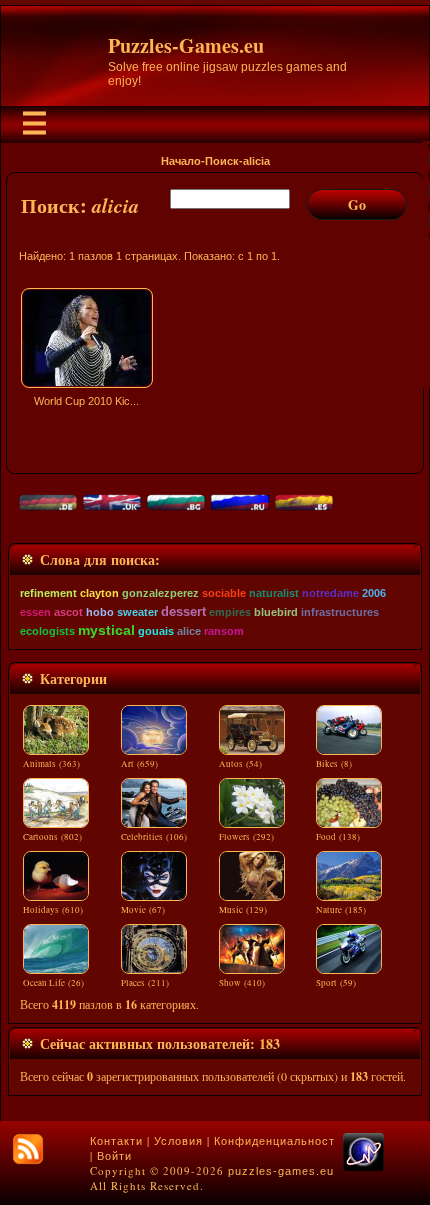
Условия (178, 1141)
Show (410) (242, 983)
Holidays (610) (53, 910)
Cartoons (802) (52, 837)
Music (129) (243, 910)
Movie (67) (143, 910)
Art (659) (139, 764)
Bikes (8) (334, 764)
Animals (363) (51, 764)
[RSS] (28, 1149)
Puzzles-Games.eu (186, 45)
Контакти (116, 1141)
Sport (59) (336, 983)
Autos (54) (240, 764)
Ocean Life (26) (53, 983)
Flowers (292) (246, 837)
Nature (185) (341, 910)
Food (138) (338, 837)
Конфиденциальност (274, 1141)
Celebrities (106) (154, 837)
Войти (114, 1156)
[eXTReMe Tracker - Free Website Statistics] (363, 1167)
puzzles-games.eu (281, 1171)
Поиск (222, 161)
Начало (181, 161)
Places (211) (145, 983)
